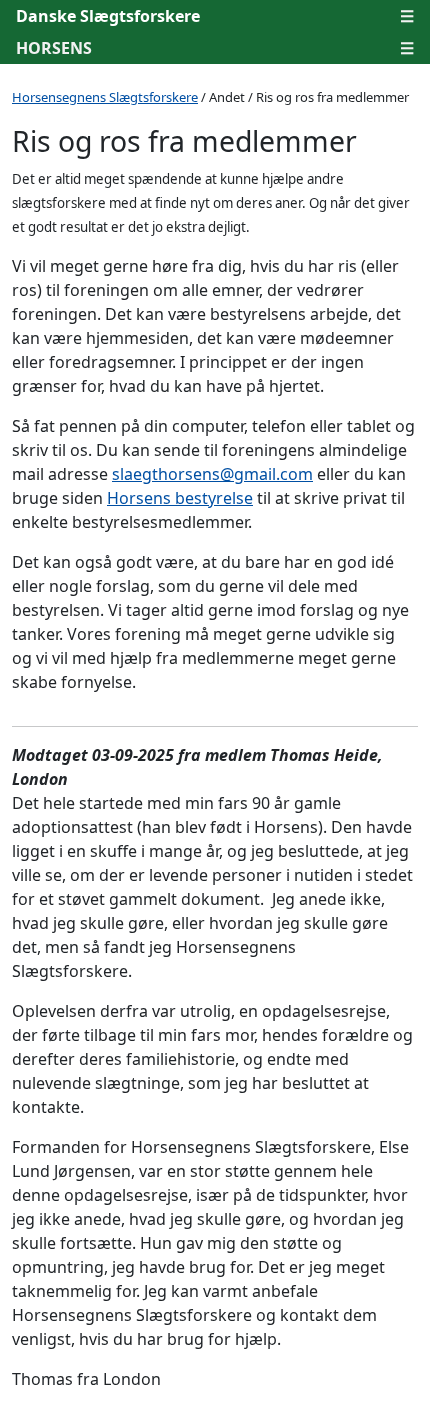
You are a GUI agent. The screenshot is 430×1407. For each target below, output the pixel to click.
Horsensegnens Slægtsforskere (105, 97)
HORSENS (54, 48)
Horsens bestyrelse (180, 498)
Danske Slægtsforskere (108, 16)
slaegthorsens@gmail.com (212, 474)
